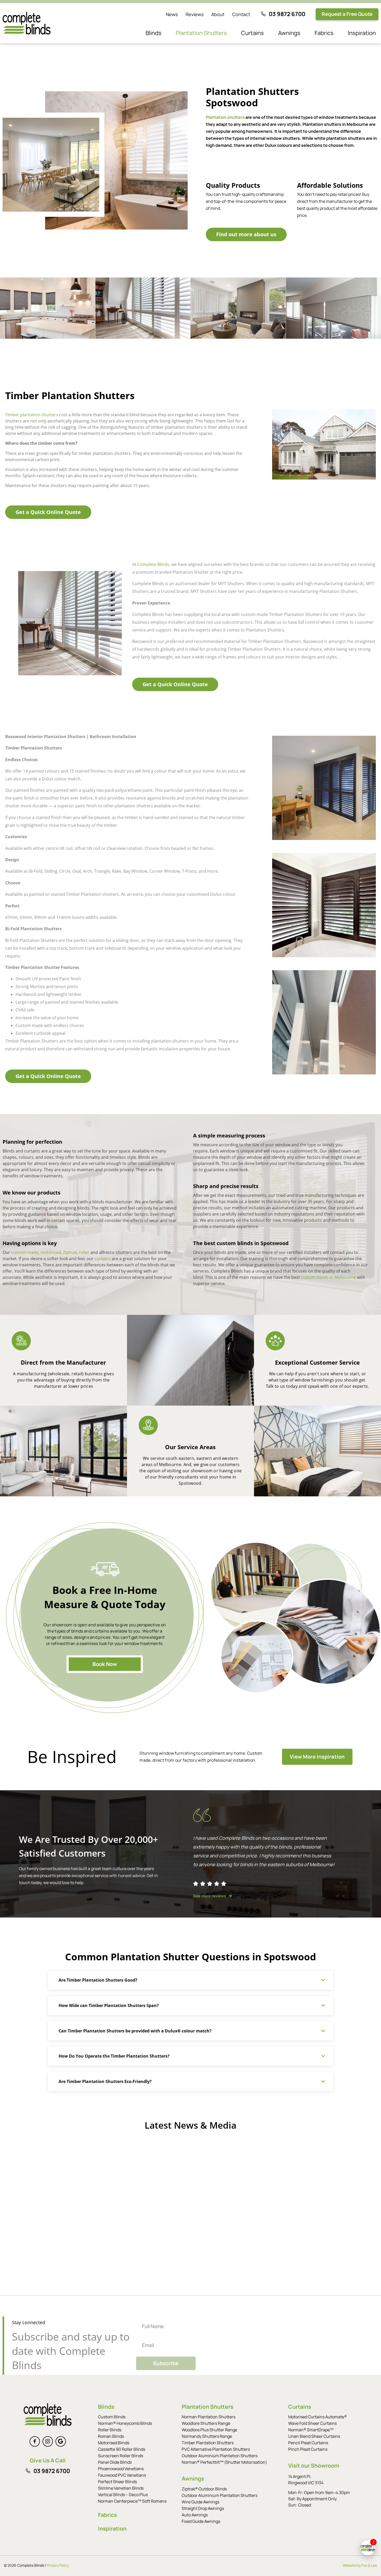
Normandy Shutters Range (207, 2436)
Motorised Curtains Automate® (317, 2417)
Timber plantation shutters (32, 415)
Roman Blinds (111, 2436)
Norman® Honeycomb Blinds (125, 2423)
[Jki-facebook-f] (35, 2441)
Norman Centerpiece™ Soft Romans (132, 2501)
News (172, 14)
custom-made (25, 1252)
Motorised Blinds (114, 2443)
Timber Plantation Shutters (208, 2443)
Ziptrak (70, 1252)
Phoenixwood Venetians (121, 2469)
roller (84, 1252)
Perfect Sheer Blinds (117, 2482)
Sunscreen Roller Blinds (121, 2456)
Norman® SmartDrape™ (311, 2430)
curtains (103, 1259)
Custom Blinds (112, 2417)
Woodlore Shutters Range (206, 2423)
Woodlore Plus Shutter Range (209, 2430)
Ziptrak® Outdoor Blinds (204, 2489)
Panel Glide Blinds (115, 2462)
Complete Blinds (153, 564)
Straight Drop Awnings (203, 2508)
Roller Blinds (110, 2430)
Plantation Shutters (201, 33)
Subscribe (166, 2363)
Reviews (195, 14)
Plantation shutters (225, 117)
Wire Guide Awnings (200, 2502)
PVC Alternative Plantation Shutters (216, 2449)
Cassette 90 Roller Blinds (122, 2449)
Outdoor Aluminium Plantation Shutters (220, 2456)
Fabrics (324, 33)
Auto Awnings (195, 2515)
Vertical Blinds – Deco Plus (123, 2495)
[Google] (61, 2441)
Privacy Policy (58, 2565)
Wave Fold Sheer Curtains (312, 2423)
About (218, 14)
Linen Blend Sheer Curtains (314, 2436)
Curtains (252, 33)
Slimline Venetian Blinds (121, 2488)
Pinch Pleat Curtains (308, 2449)
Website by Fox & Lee (360, 2565)
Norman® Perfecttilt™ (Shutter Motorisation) (224, 2462)
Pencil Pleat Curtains (308, 2443)
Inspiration (362, 33)
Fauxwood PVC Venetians (122, 2475)
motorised (51, 1252)
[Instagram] (48, 2441)
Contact (241, 14)
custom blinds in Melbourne (328, 1277)
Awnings (289, 33)
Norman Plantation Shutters (209, 2417)
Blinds (154, 33)
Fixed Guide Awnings (201, 2521)
